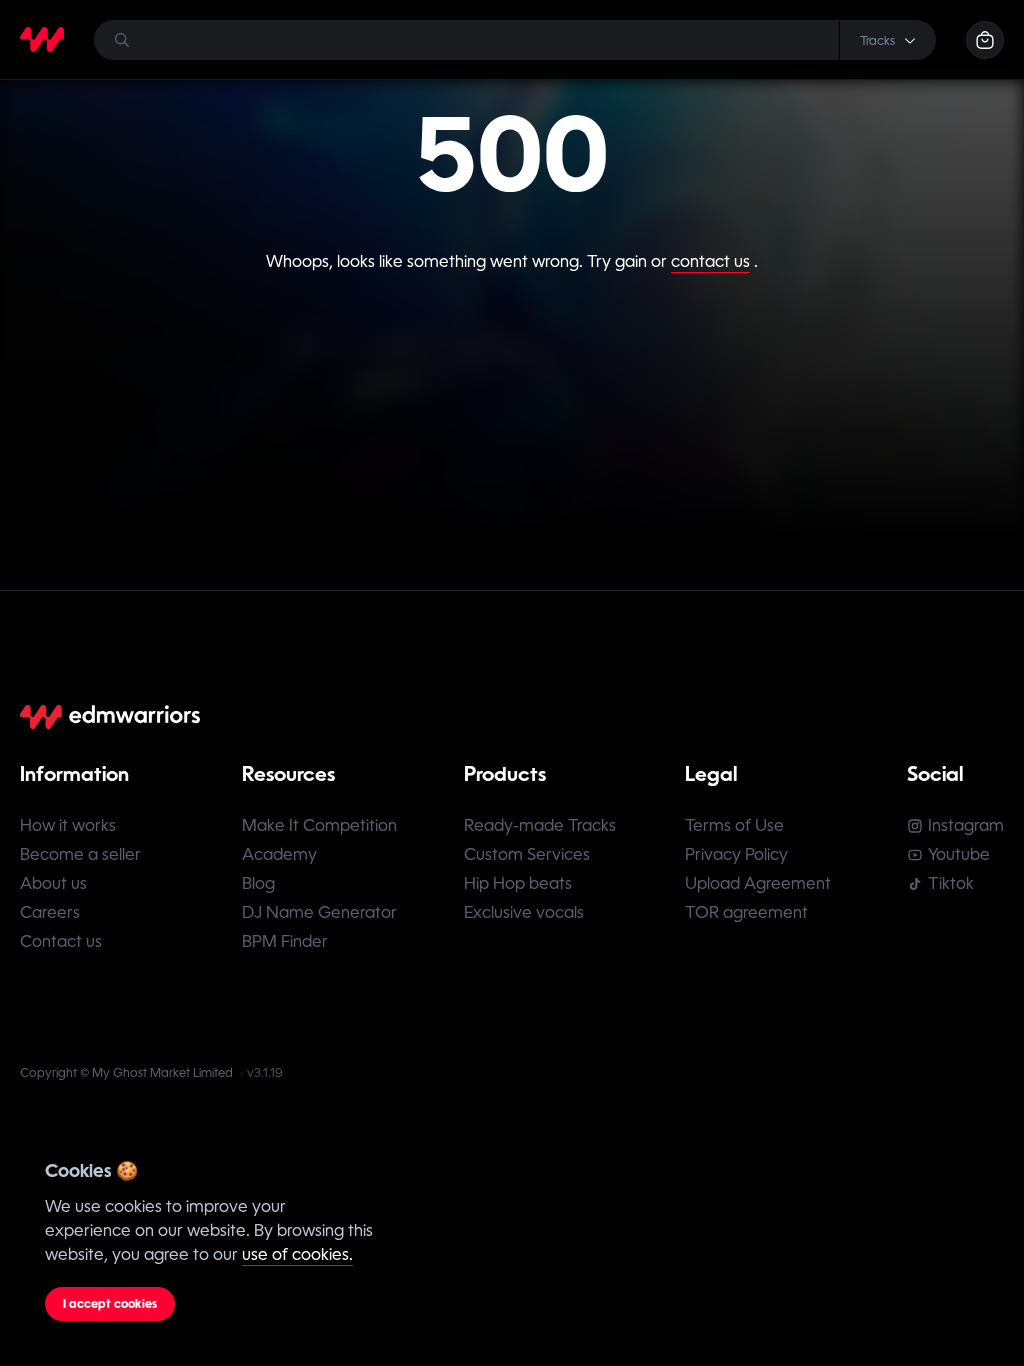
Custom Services (527, 854)
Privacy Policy (736, 854)
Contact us (61, 941)
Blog (258, 883)
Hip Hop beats (518, 883)
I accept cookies (110, 1304)
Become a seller (80, 854)
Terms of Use (734, 825)
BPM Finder (285, 941)
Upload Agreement (758, 883)
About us (53, 883)
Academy (279, 854)
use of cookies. (297, 1254)
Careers (50, 912)
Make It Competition (319, 825)
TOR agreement (746, 912)
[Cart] (985, 40)
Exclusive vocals (524, 912)
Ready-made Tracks (540, 825)
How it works (68, 825)
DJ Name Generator (319, 912)
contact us (710, 261)
